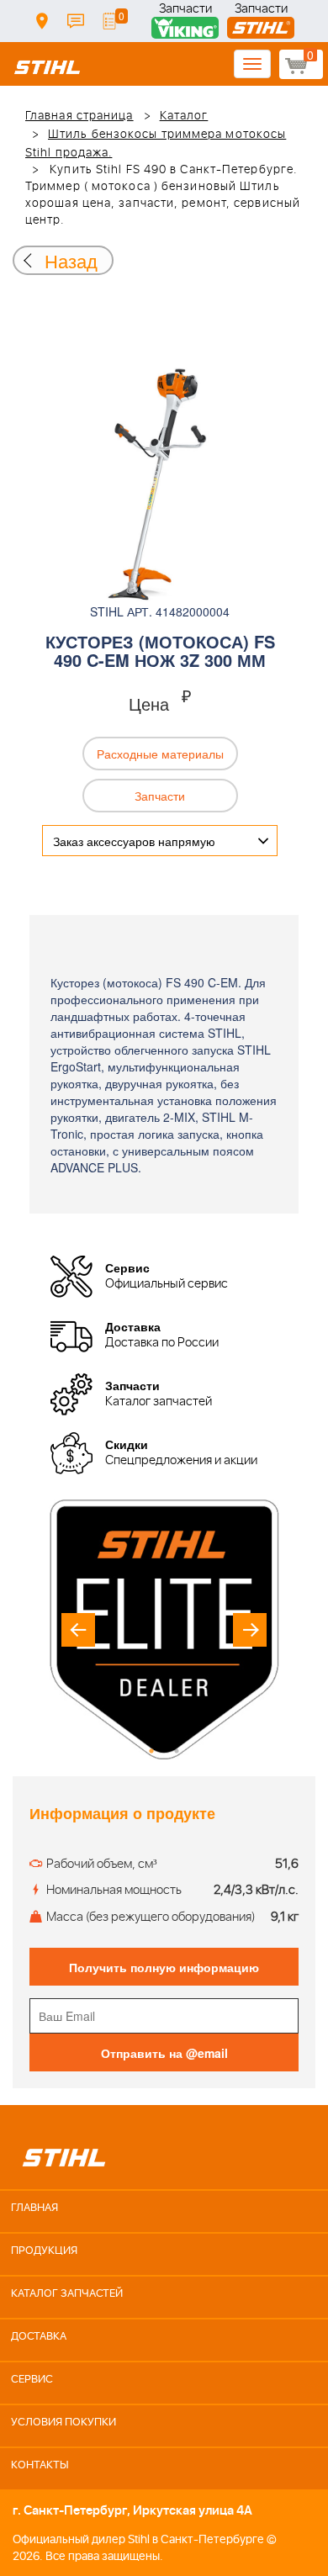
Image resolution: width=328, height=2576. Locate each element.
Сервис (32, 2380)
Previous (78, 1630)
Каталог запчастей (67, 2294)
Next (250, 1630)
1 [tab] (151, 1751)
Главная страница (79, 116)
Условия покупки (63, 2423)
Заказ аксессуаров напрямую (134, 841)
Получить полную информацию (164, 1967)
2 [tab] (177, 1751)
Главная (34, 2208)
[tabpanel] (164, 1629)
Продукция (44, 2251)
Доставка (42, 21)
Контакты (76, 21)
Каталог (184, 116)
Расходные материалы (160, 754)
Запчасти (185, 11)
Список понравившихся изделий (109, 21)
